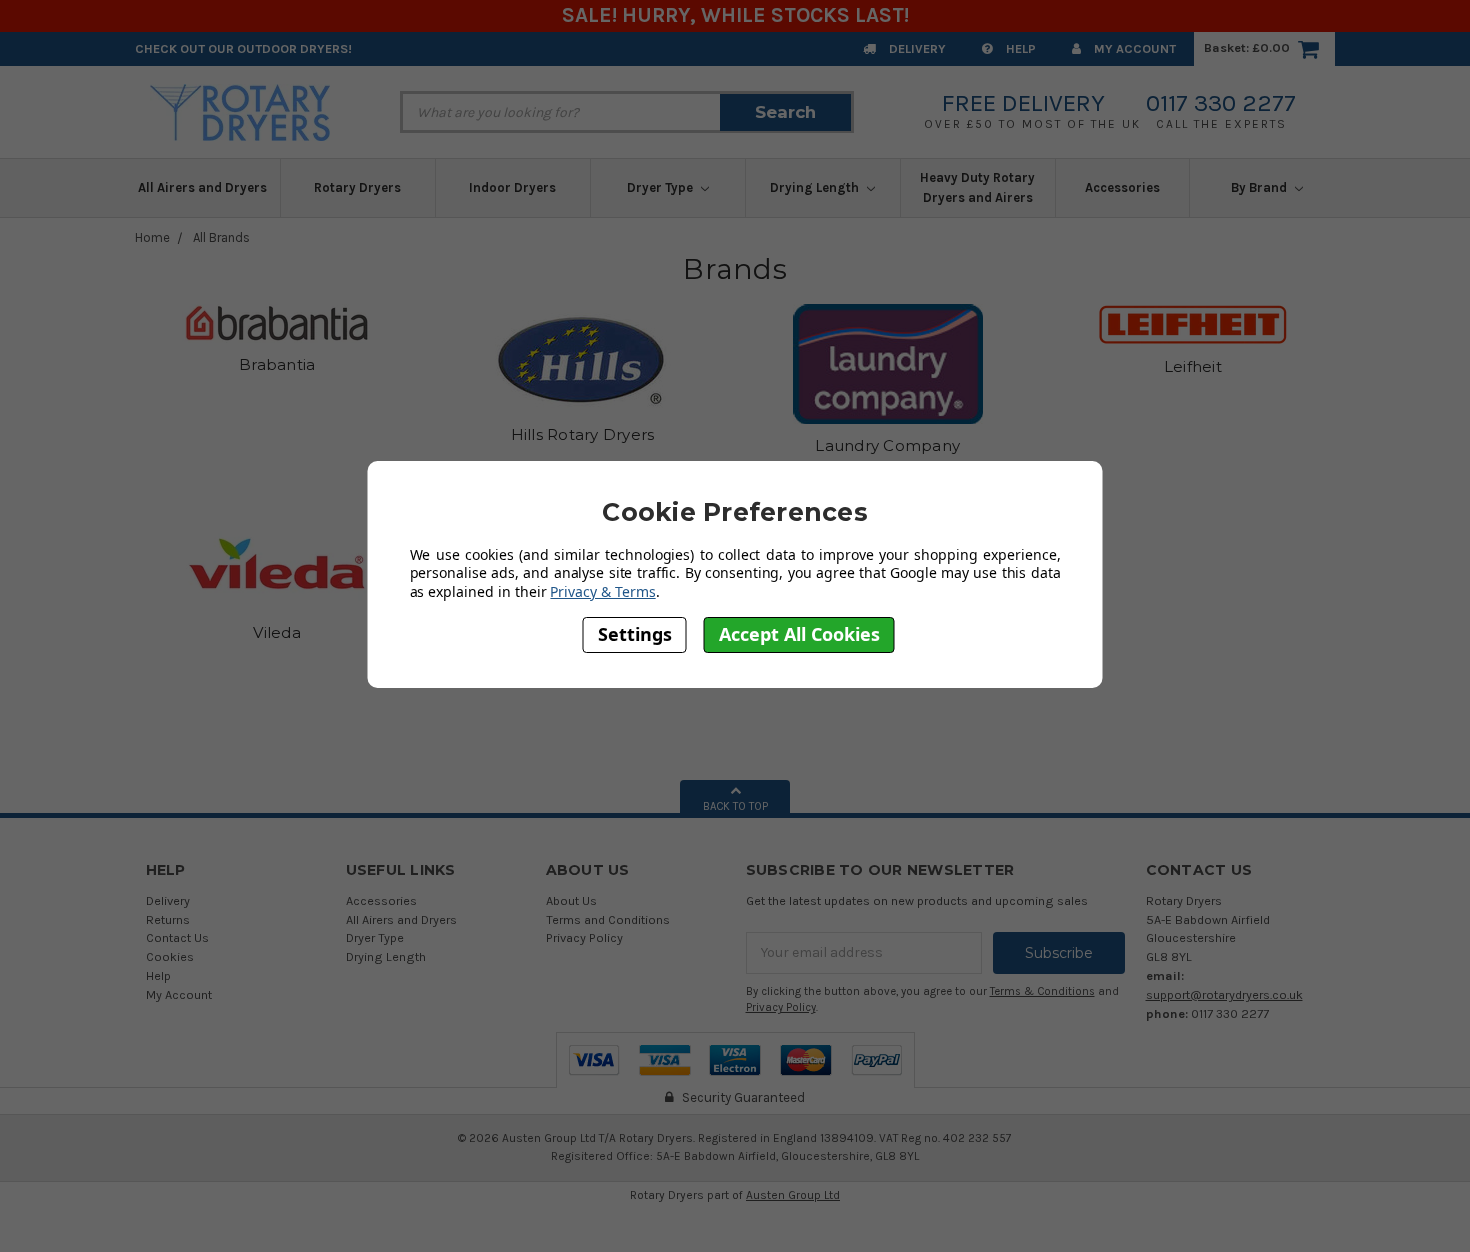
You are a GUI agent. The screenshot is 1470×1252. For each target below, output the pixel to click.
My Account (1133, 48)
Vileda (277, 632)
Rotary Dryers (357, 187)
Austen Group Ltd (793, 1195)
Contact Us (177, 937)
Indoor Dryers (512, 187)
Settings (635, 635)
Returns (168, 919)
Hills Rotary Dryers (583, 434)
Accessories (1122, 187)
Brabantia (277, 364)
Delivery (916, 48)
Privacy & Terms (602, 591)
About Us (571, 900)
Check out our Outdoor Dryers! (243, 48)
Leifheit (1193, 366)
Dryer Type (661, 187)
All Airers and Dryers (202, 187)
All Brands (221, 237)
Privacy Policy (584, 937)
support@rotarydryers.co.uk (1224, 994)
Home (152, 237)
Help (1019, 48)
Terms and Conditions (608, 919)
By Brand (1260, 187)
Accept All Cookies (799, 635)
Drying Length (816, 187)
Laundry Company (887, 445)
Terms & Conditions (1042, 991)
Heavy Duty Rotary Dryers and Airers (977, 187)
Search (785, 112)
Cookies (170, 956)
